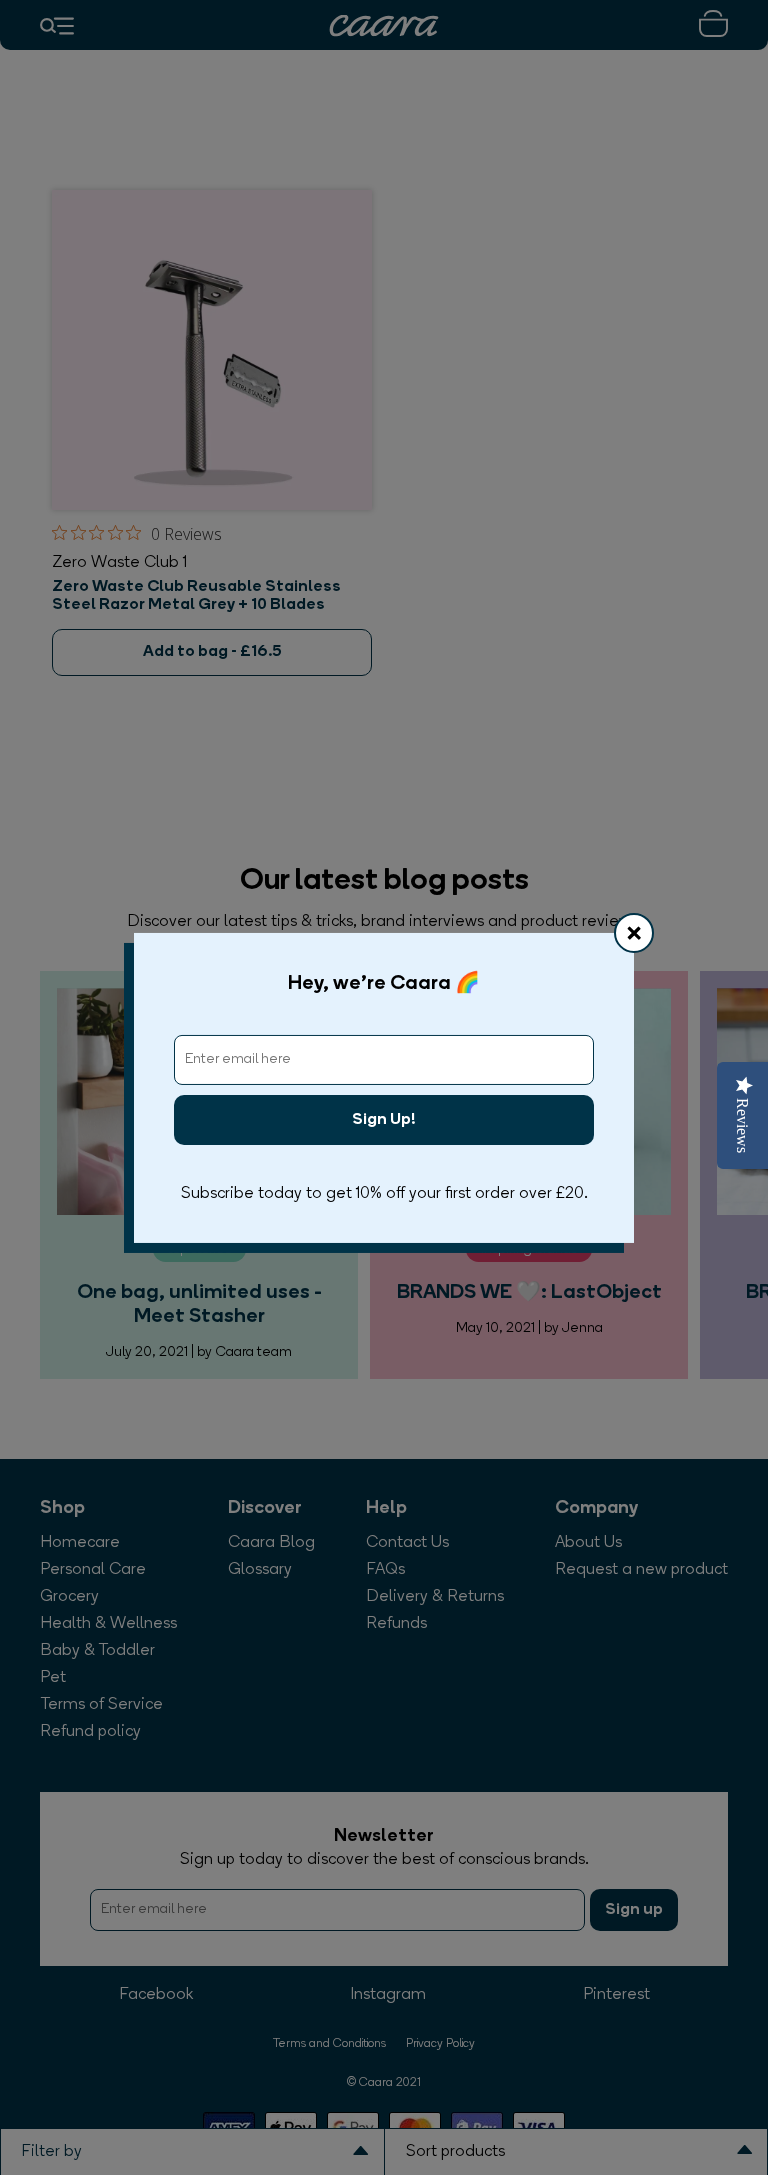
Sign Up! (384, 1120)
